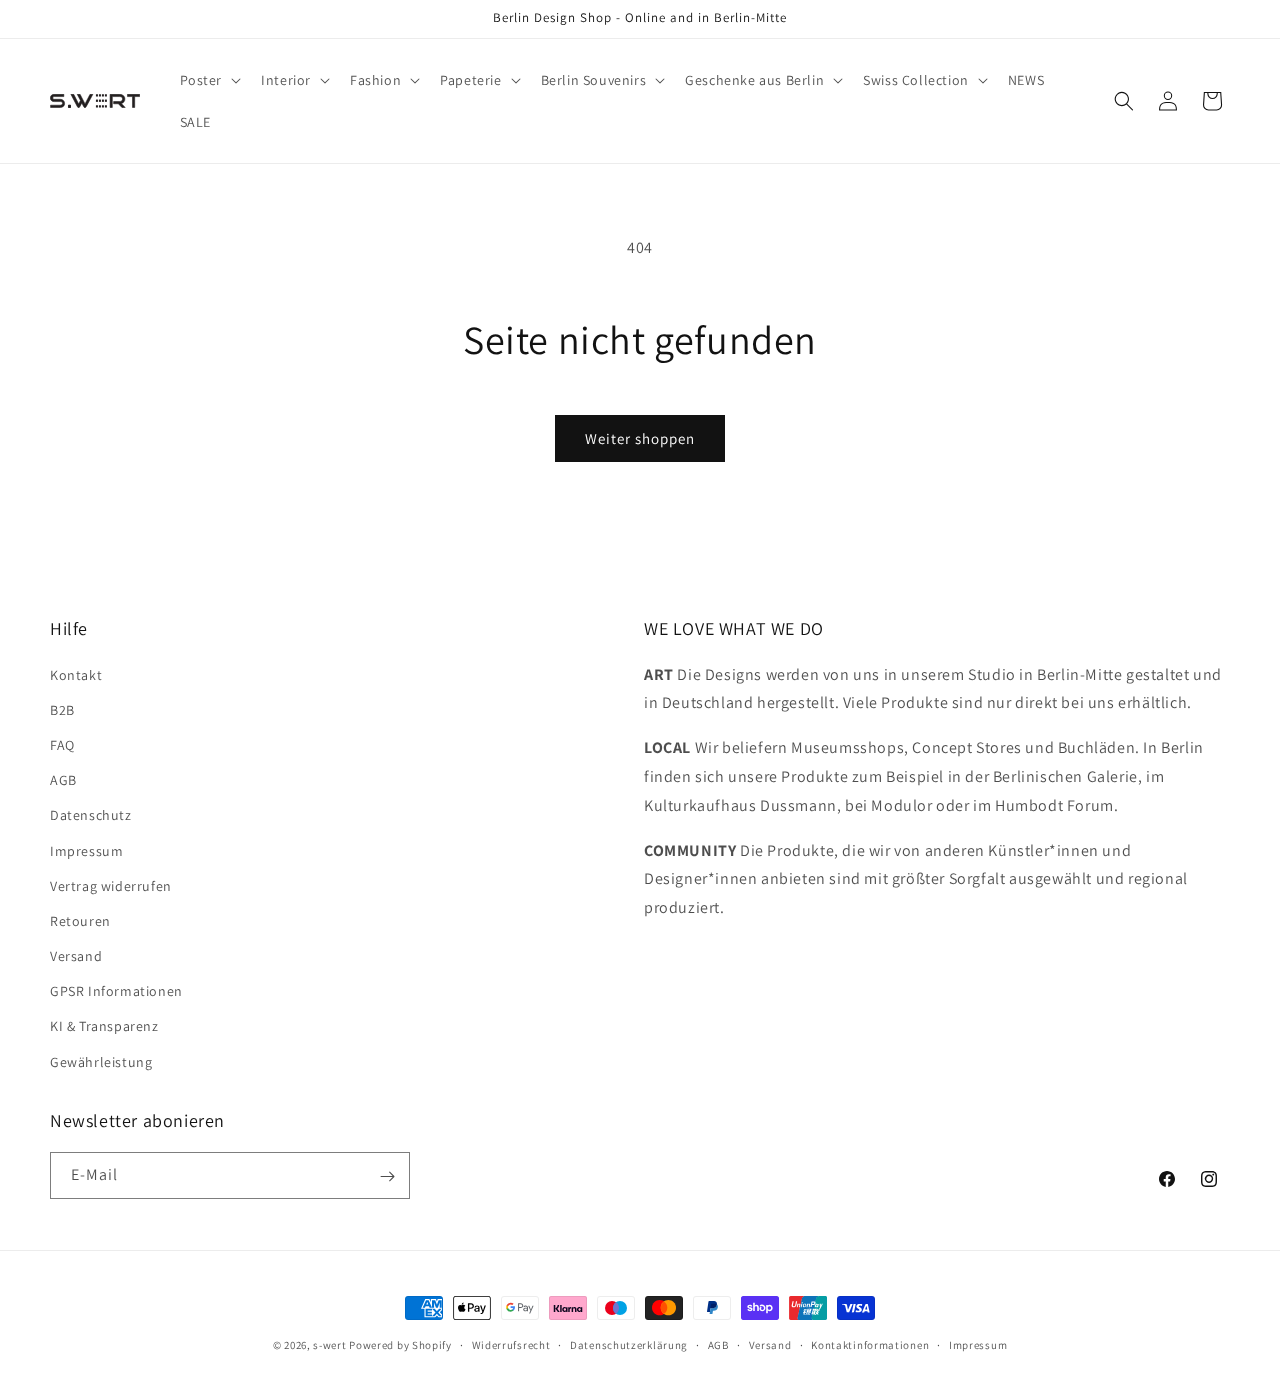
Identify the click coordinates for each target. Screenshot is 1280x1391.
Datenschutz (91, 815)
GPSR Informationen (116, 991)
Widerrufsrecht (511, 1344)
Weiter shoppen (640, 438)
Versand (76, 955)
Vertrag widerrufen (111, 885)
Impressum (86, 850)
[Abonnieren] (387, 1176)
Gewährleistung (101, 1061)
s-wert (329, 1345)
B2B (62, 709)
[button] (209, 80)
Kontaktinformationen (870, 1344)
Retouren (80, 920)
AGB (63, 780)
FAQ (62, 744)
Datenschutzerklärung (629, 1344)
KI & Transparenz (104, 1026)
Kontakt (76, 674)
